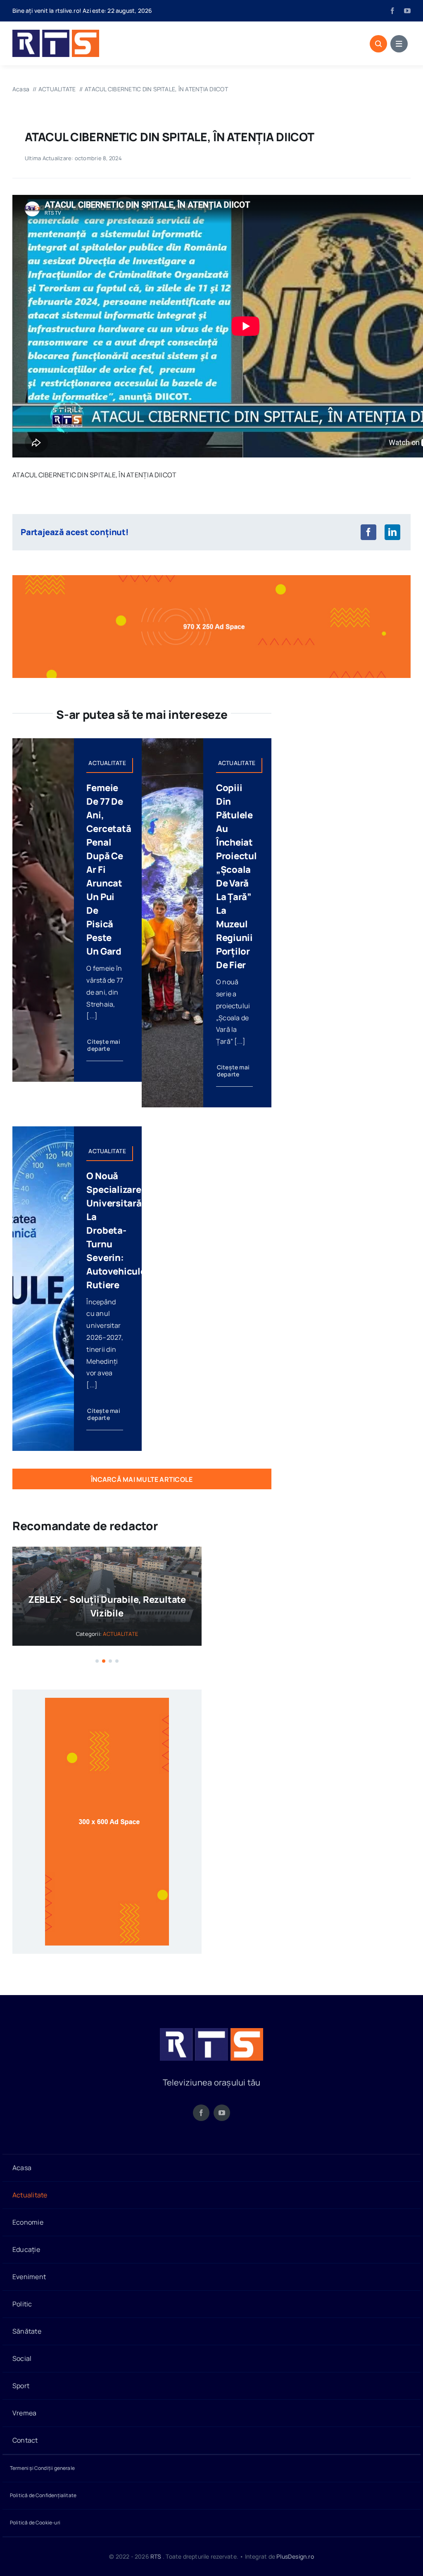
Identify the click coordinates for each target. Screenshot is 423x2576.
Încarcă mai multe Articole (142, 1479)
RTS (156, 2556)
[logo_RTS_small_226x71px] (56, 33)
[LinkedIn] (392, 532)
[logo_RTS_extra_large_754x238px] (211, 2031)
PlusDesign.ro (295, 2556)
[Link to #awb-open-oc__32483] (399, 44)
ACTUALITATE (120, 1634)
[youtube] (407, 11)
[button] (97, 1661)
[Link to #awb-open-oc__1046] (378, 44)
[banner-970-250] (211, 578)
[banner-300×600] (107, 1701)
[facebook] (392, 11)
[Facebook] (368, 532)
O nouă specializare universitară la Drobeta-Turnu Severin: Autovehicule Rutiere (116, 1230)
